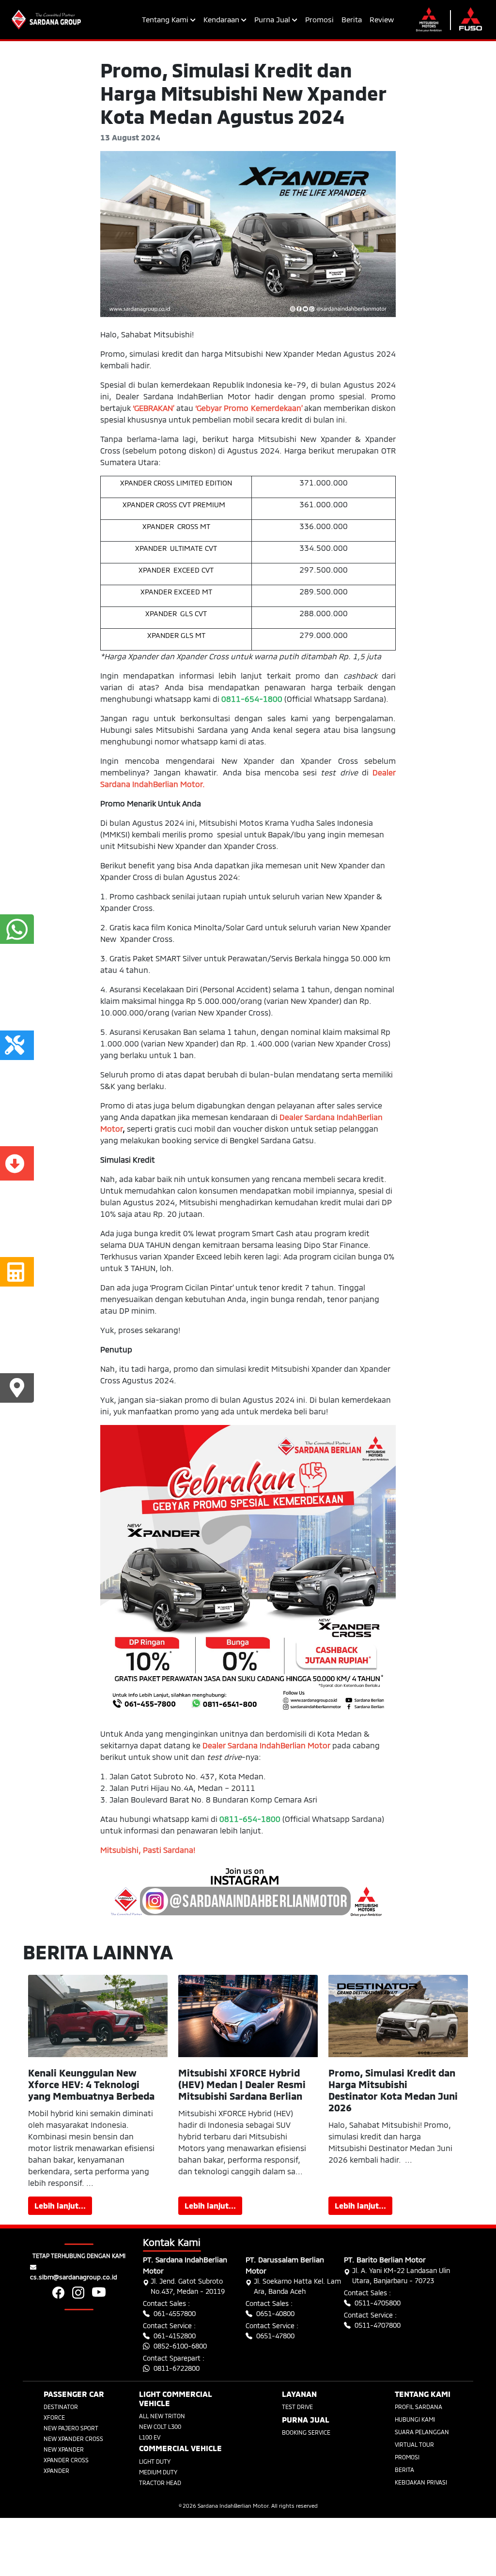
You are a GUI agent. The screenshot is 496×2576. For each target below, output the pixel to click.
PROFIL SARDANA (418, 2407)
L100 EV (150, 2437)
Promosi (319, 19)
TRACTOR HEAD (160, 2483)
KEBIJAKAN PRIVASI (421, 2482)
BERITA (404, 2470)
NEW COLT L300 (160, 2426)
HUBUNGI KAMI (415, 2419)
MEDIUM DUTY (158, 2472)
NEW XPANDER (64, 2449)
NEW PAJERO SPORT (71, 2428)
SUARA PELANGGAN (422, 2432)
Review (382, 19)
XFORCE (54, 2417)
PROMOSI (407, 2457)
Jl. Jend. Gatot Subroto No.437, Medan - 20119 (188, 2286)
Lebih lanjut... (60, 2205)
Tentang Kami (166, 19)
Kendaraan (222, 19)
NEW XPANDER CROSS (73, 2439)
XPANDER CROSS (66, 2460)
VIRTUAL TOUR (414, 2444)
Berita (352, 19)
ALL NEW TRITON (162, 2416)
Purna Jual (273, 19)
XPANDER (56, 2470)
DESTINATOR (61, 2407)
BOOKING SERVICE (306, 2432)
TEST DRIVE (297, 2407)
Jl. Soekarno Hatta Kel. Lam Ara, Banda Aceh (297, 2286)
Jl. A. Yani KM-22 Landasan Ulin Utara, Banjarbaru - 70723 (401, 2275)
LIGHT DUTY (155, 2461)
